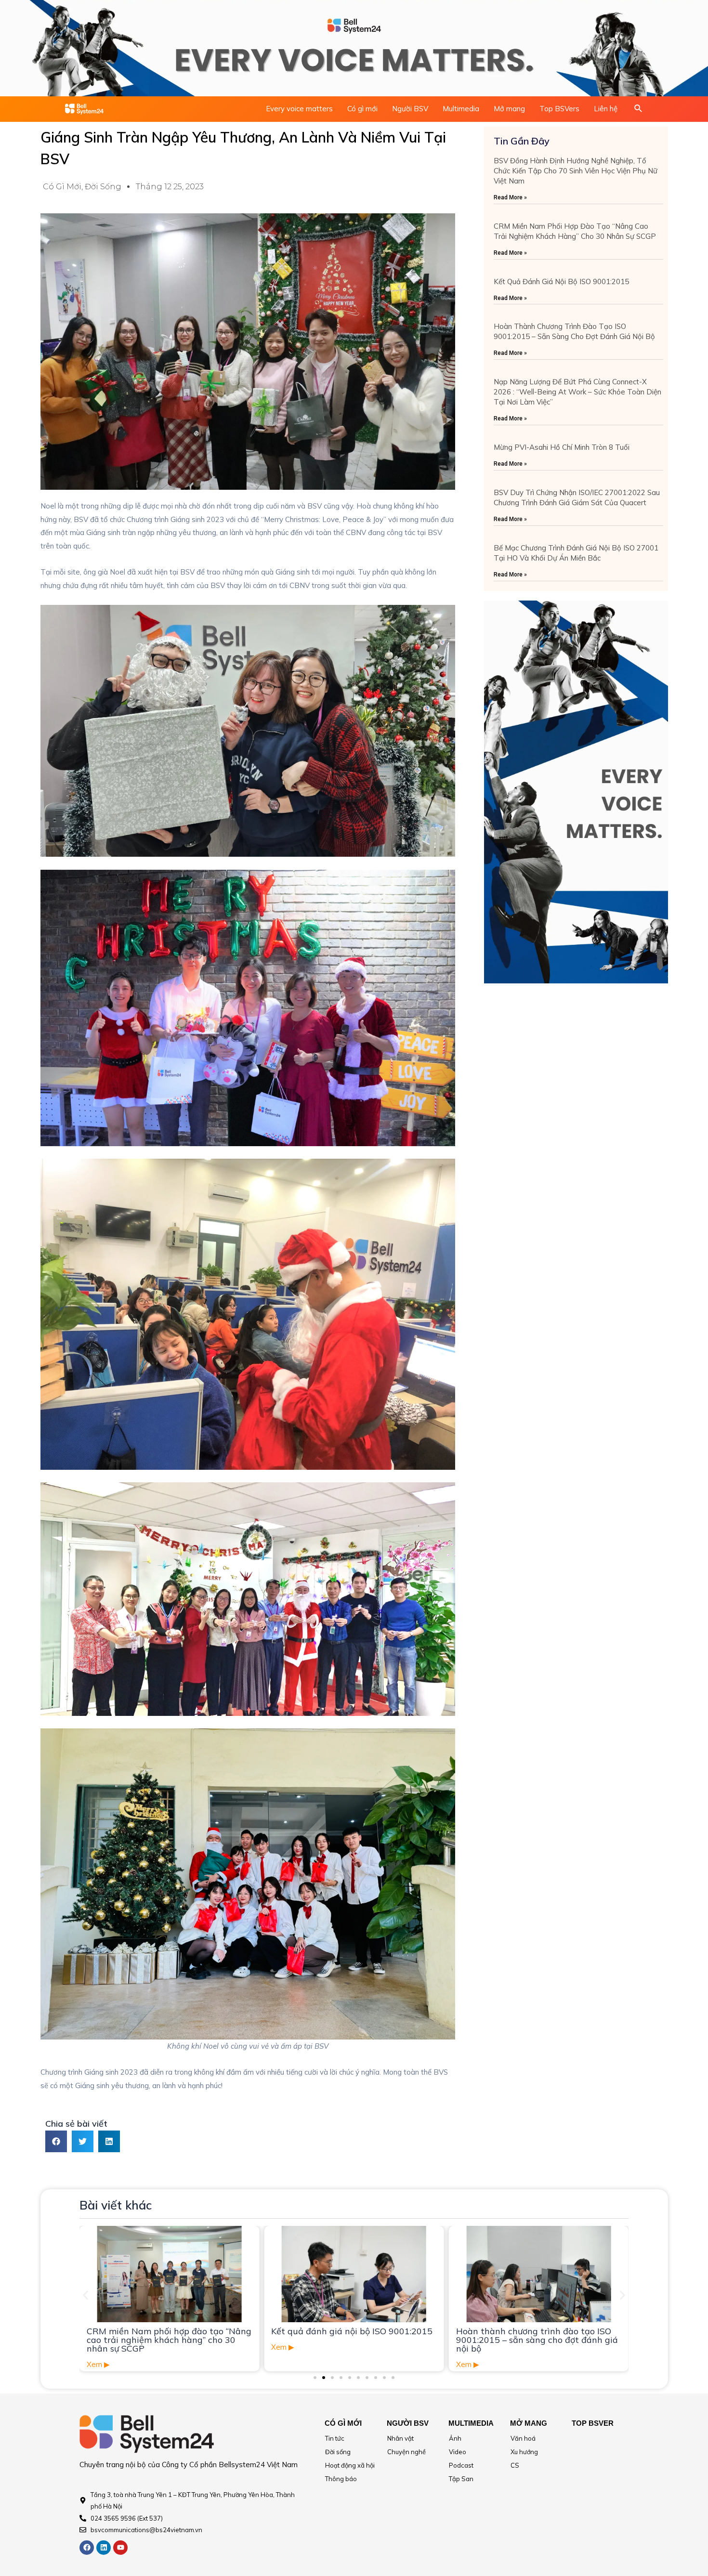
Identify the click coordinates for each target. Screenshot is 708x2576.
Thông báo (341, 2479)
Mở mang (509, 109)
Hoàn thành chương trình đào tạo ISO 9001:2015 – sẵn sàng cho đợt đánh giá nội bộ (352, 2340)
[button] (56, 2141)
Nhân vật (400, 2438)
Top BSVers (559, 109)
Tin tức (335, 2438)
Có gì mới (362, 109)
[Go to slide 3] (332, 2378)
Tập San (461, 2479)
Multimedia (461, 109)
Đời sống (103, 187)
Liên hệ (606, 109)
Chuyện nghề (406, 2452)
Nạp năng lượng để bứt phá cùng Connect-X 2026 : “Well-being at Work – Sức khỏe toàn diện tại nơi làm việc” (577, 392)
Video (458, 2452)
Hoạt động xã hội (350, 2465)
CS (515, 2465)
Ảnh (455, 2438)
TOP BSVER (593, 2423)
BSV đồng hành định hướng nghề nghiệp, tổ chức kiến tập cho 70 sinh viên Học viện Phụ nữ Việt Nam (576, 171)
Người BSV (410, 109)
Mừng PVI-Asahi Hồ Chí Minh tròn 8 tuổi (562, 447)
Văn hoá (523, 2438)
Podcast (461, 2465)
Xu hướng (524, 2452)
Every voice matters (299, 109)
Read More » (510, 197)
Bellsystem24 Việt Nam (258, 2465)
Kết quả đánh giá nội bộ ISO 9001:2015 (561, 281)
